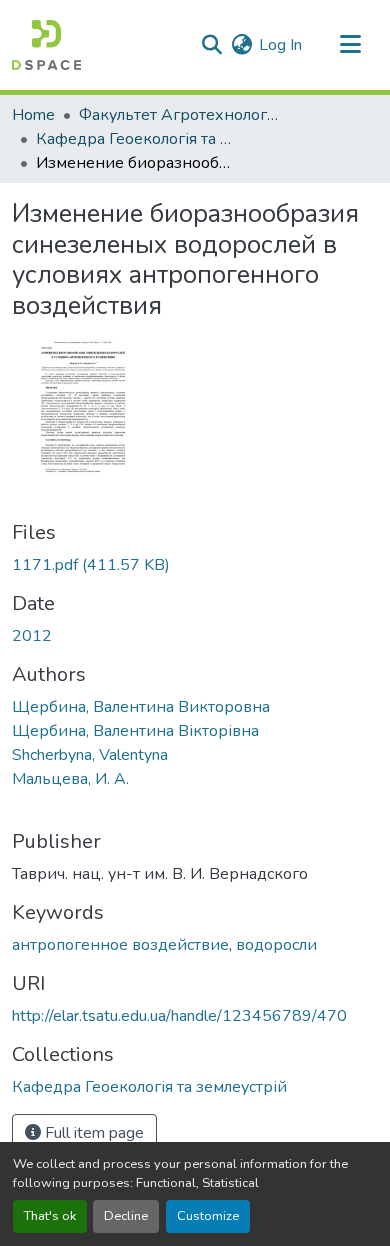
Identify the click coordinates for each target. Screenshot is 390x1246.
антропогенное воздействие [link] (120, 945)
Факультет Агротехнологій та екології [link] (179, 115)
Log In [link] (280, 45)
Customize (208, 1216)
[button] (46, 45)
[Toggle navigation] (350, 45)
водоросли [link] (276, 945)
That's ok (50, 1216)
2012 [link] (32, 636)
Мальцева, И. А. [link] (70, 779)
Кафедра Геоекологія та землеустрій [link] (136, 139)
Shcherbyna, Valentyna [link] (90, 755)
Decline (126, 1216)
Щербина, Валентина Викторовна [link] (141, 707)
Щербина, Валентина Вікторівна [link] (135, 731)
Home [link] (33, 115)
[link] (195, 565)
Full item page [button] (92, 1133)
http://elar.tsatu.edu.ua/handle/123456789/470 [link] (179, 1016)
